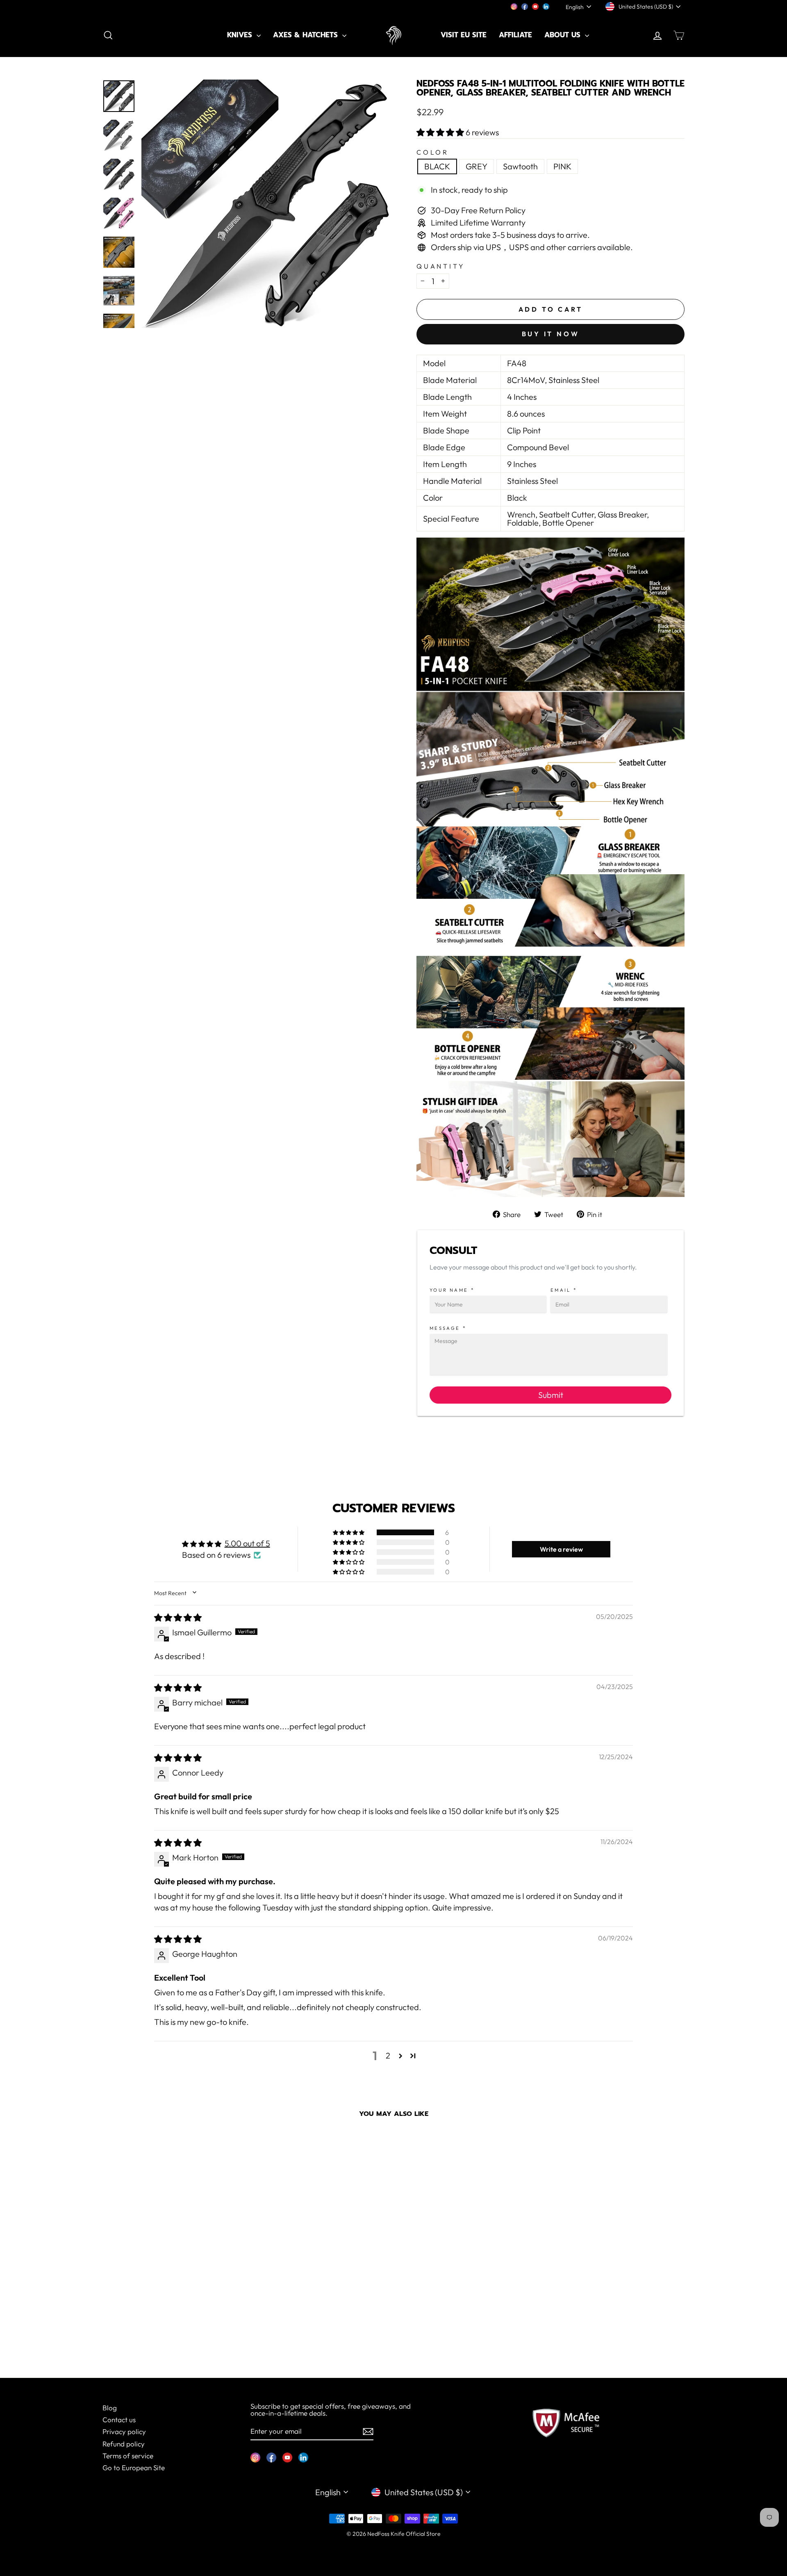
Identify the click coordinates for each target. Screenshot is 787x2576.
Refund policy (124, 2444)
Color (433, 152)
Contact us (119, 2420)
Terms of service (128, 2456)
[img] (178, 1617)
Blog (110, 2408)
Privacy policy (124, 2431)
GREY (477, 166)
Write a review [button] (561, 1549)
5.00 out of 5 (247, 1543)
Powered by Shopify (393, 2546)
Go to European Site (134, 2468)
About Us (564, 35)
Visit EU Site (464, 35)
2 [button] (388, 2055)
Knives (241, 35)
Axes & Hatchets (307, 35)
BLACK (437, 166)
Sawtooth (520, 166)
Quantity (441, 266)
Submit (551, 1395)
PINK (562, 166)
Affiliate (515, 35)
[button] (441, 132)
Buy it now (551, 334)
